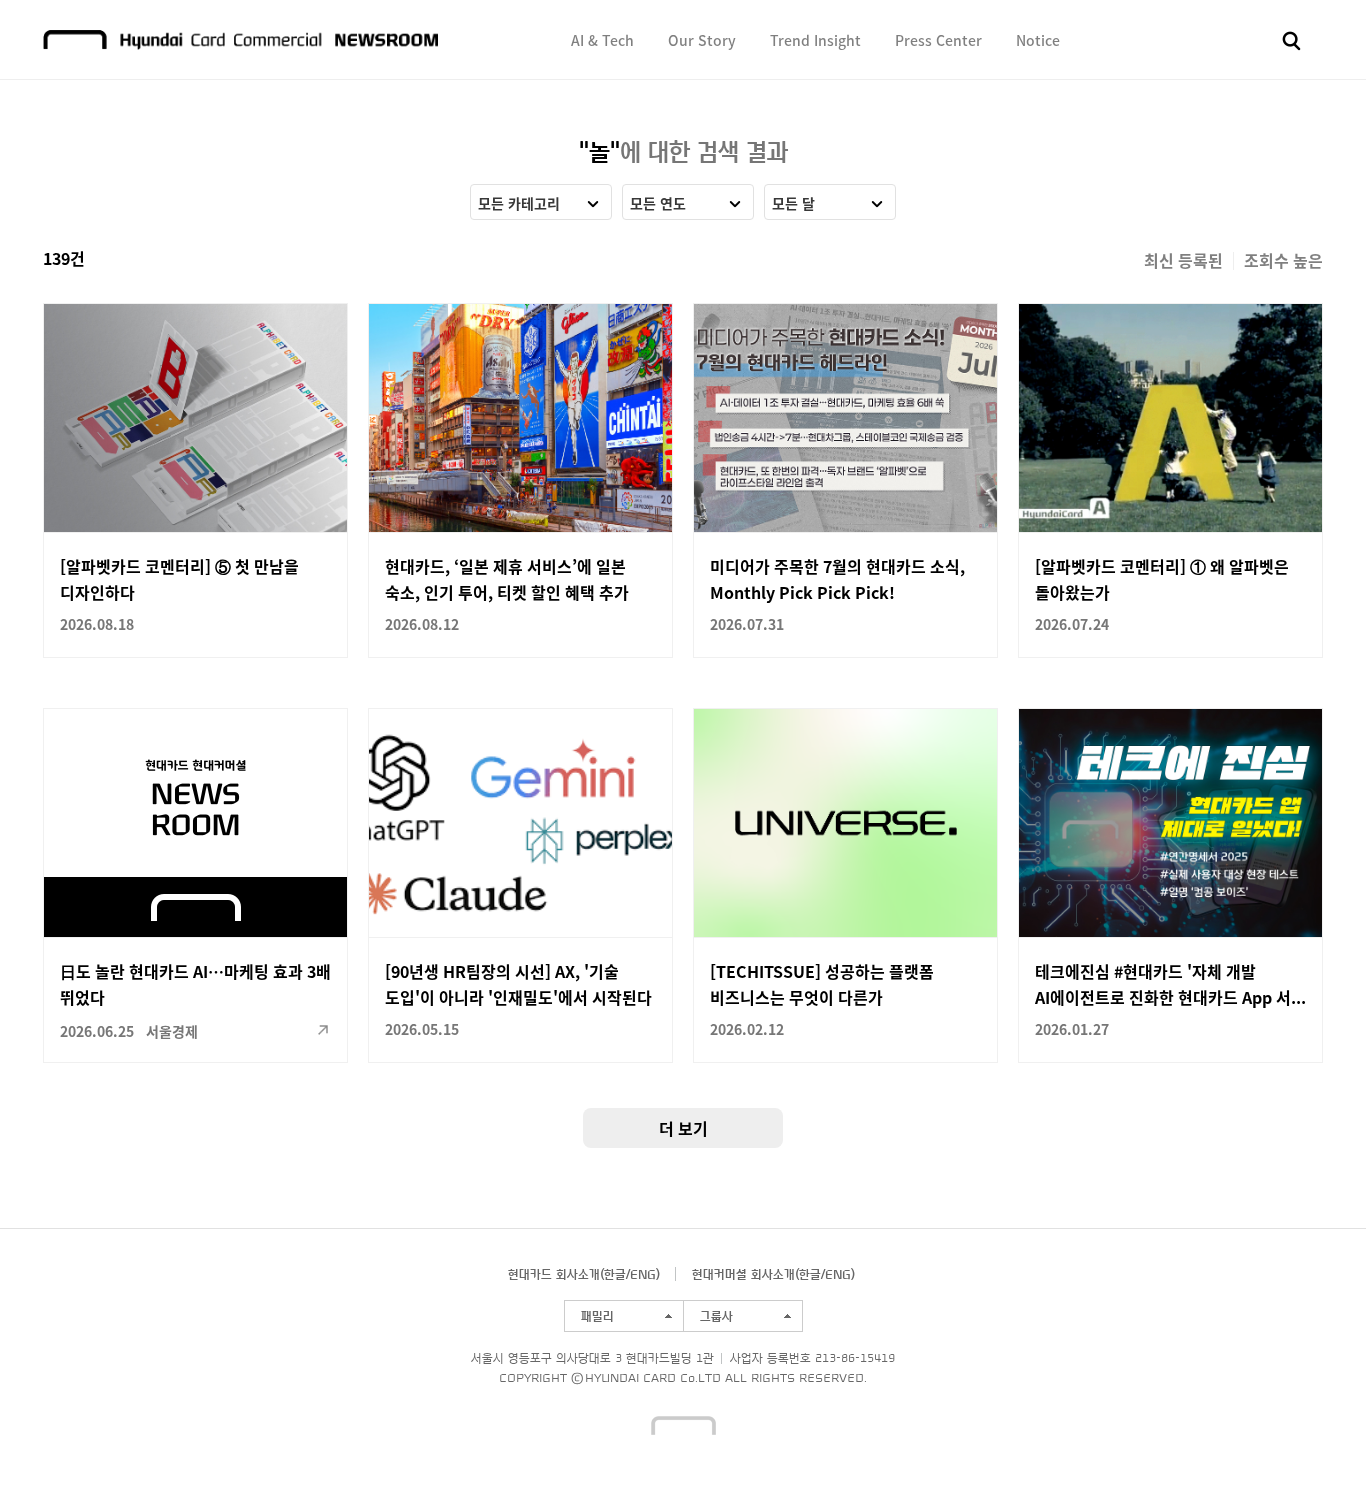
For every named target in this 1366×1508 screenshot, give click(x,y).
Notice (1038, 40)
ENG (643, 1274)
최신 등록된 (1183, 260)
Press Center (938, 40)
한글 (615, 1274)
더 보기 (683, 1128)
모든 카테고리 (519, 203)
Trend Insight (815, 40)
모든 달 (793, 203)
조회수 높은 (1283, 260)
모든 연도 (658, 203)
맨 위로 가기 (1312, 1454)
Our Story (702, 40)
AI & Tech (602, 40)
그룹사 (716, 1316)
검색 (1292, 41)
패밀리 (597, 1316)
